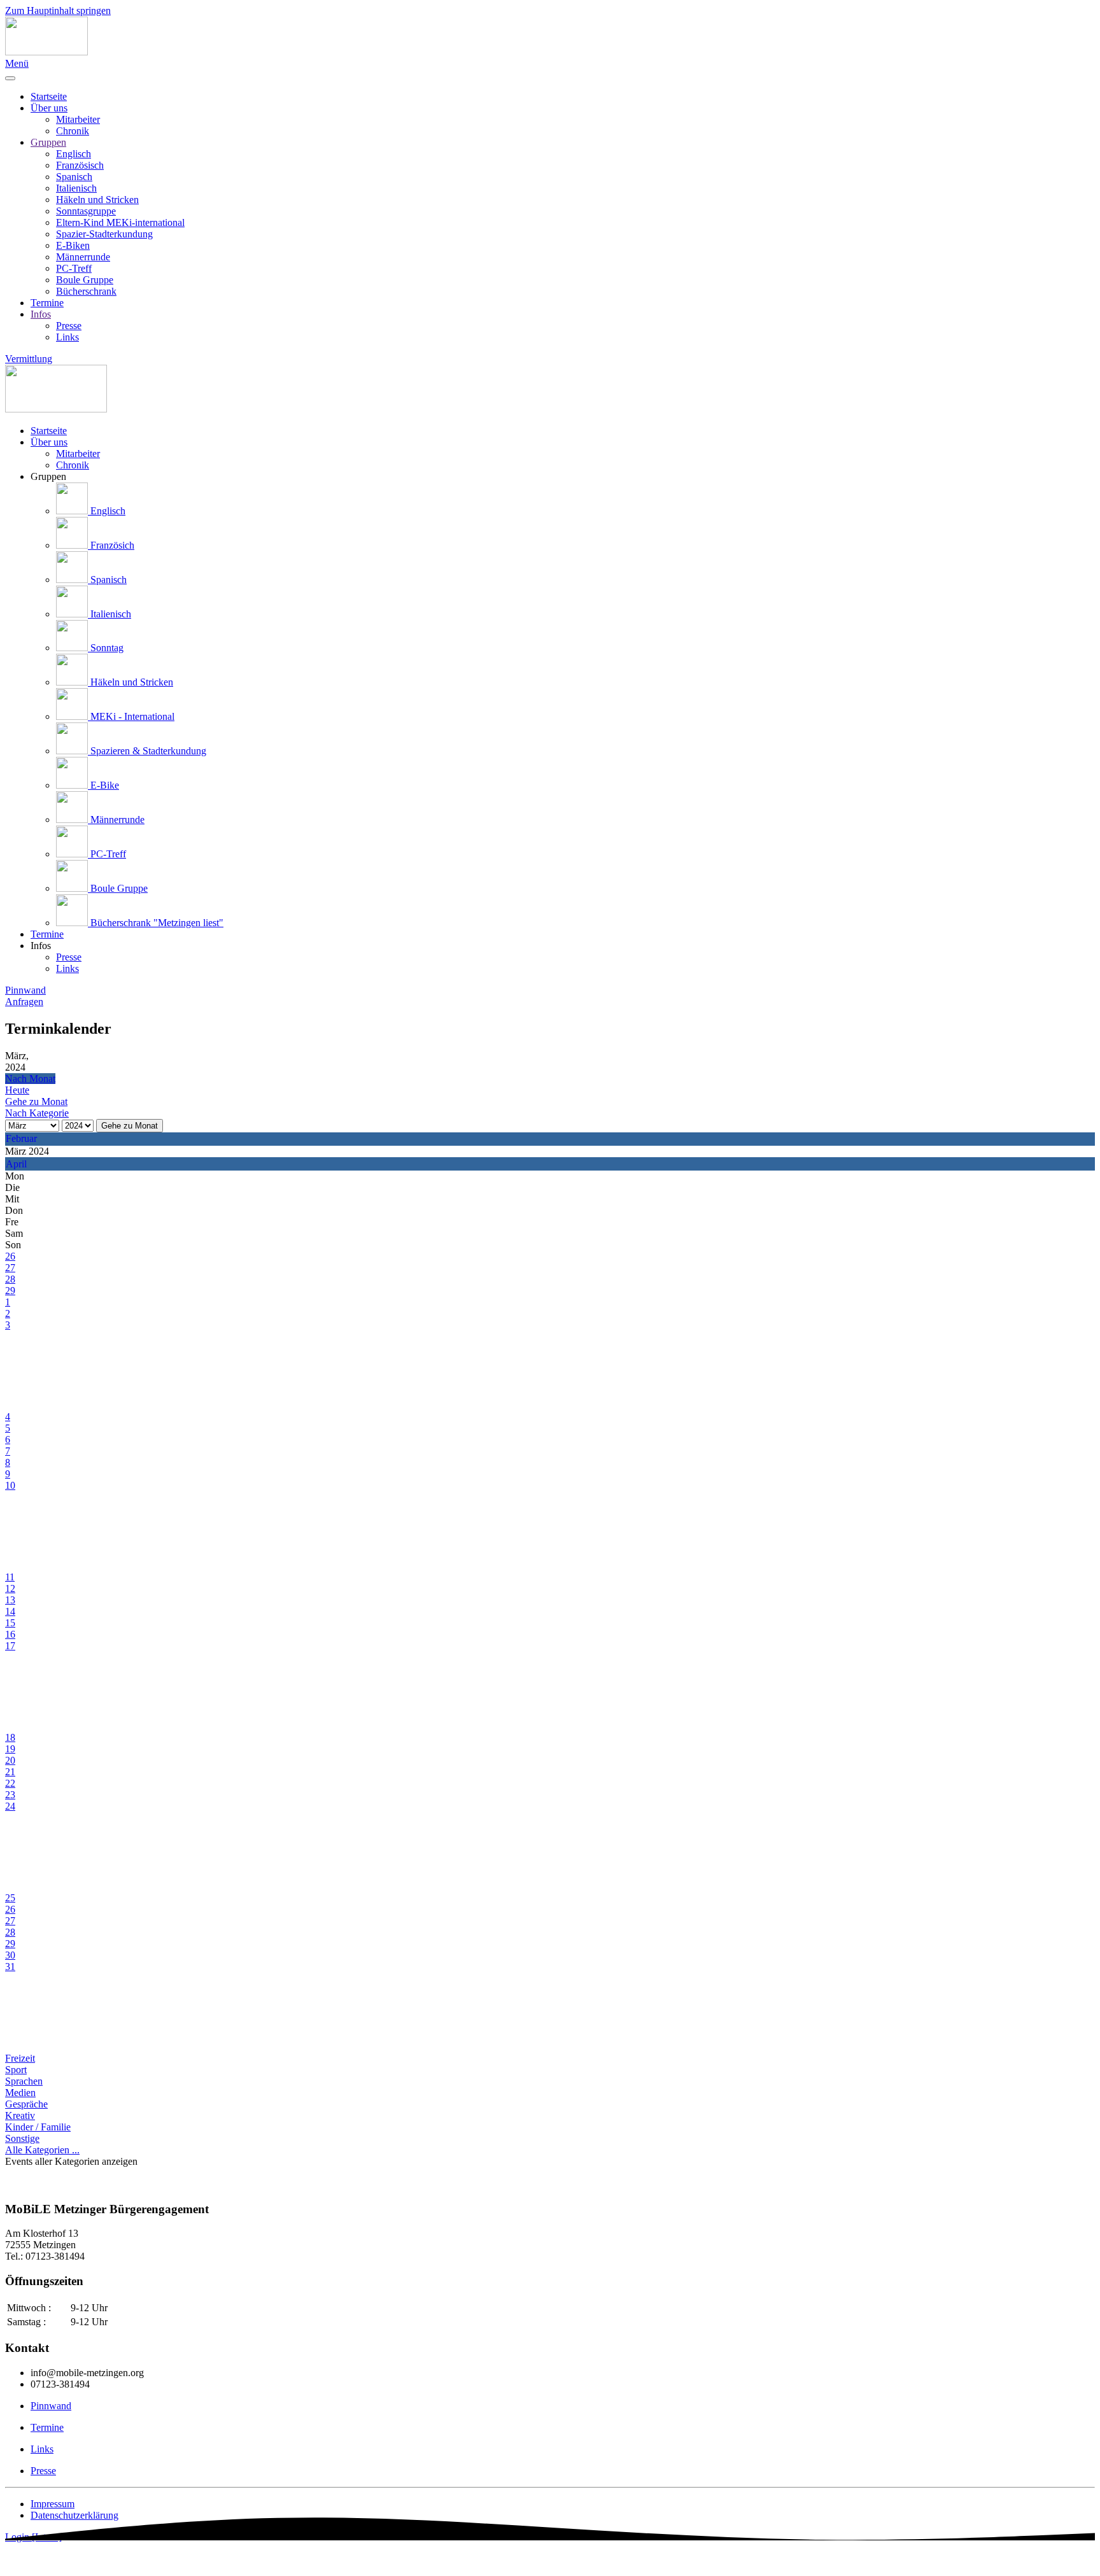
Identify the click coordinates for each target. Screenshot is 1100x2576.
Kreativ (20, 2115)
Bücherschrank (86, 291)
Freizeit (20, 2058)
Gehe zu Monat (130, 1126)
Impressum (53, 2504)
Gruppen (48, 142)
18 (10, 1737)
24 (10, 1806)
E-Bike (103, 785)
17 (10, 1646)
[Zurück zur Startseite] (46, 52)
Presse (69, 326)
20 (10, 1760)
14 (10, 1611)
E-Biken (73, 245)
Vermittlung (29, 359)
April (16, 1164)
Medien (20, 2093)
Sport (16, 2070)
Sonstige (22, 2138)
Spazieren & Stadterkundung (147, 751)
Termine (47, 303)
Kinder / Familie (38, 2127)
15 (10, 1623)
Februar (21, 1138)
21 (10, 1772)
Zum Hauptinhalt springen (58, 11)
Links (67, 337)
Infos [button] (41, 946)
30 (10, 1955)
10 (10, 1485)
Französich (111, 545)
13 (10, 1600)
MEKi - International (131, 716)
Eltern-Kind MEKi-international (120, 222)
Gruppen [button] (48, 476)
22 (10, 1783)
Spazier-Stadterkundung (104, 234)
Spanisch (74, 177)
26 (10, 1256)
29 (10, 1291)
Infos (41, 314)
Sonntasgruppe (86, 211)
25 (10, 1898)
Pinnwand (25, 990)
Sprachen (24, 2081)
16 (10, 1634)
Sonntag (106, 648)
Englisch (74, 154)
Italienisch (76, 188)
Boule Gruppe (85, 280)
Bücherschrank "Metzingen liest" (156, 923)
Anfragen (24, 1002)
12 (10, 1588)
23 (10, 1795)
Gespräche (26, 2104)
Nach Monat (30, 1079)
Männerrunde (83, 257)
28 (10, 1279)
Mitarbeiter (78, 119)
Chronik (73, 131)
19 (10, 1749)
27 (10, 1268)
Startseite (49, 96)
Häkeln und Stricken (97, 200)
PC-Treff (74, 268)
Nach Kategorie (37, 1113)
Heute (17, 1090)
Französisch (80, 165)
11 (10, 1577)
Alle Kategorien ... (42, 2150)
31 (10, 1967)
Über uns (49, 108)
